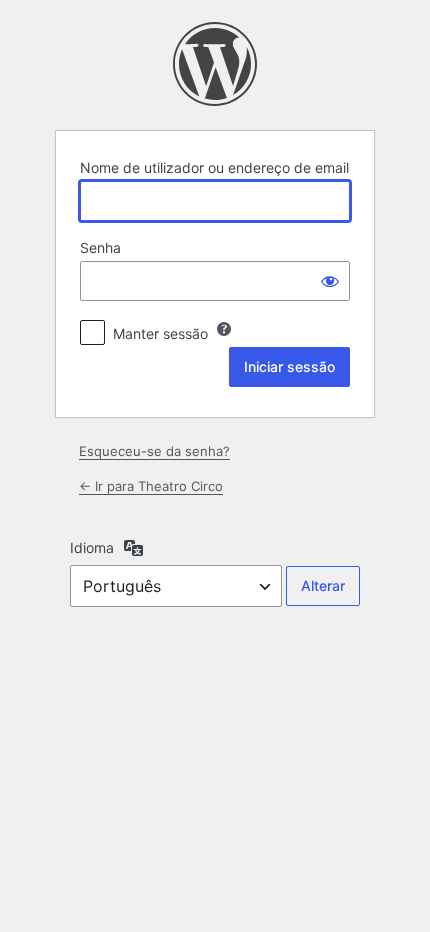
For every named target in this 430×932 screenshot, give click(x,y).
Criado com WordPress (215, 64)
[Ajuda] (224, 329)
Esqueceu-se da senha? (154, 451)
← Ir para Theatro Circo (151, 486)
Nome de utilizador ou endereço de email (214, 167)
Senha (100, 247)
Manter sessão (160, 333)
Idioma (92, 547)
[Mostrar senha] (330, 281)
